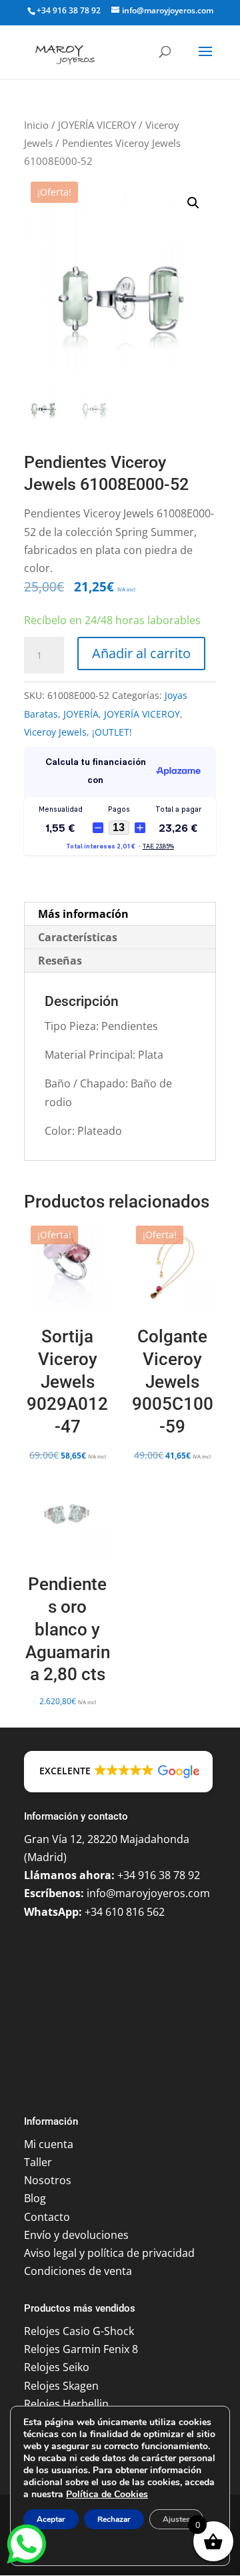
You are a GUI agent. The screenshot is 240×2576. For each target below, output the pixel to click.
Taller (38, 2162)
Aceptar (51, 2519)
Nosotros (48, 2180)
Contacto (47, 2217)
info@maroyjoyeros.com (148, 1893)
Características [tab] (78, 937)
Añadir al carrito (141, 653)
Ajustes (176, 2519)
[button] (193, 203)
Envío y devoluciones (76, 2235)
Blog (35, 2198)
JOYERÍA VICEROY (97, 125)
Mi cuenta (49, 2144)
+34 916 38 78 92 (69, 10)
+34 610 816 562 (125, 1912)
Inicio (36, 125)
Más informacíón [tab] (83, 914)
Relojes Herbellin (66, 2404)
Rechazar (114, 2519)
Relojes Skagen (61, 2386)
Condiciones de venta (78, 2271)
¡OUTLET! (112, 732)
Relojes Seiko (57, 2367)
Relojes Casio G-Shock (79, 2331)
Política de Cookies (107, 2494)
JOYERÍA (81, 714)
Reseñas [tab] (60, 961)
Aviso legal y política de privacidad (109, 2253)
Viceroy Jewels (55, 732)
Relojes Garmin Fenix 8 (81, 2349)
